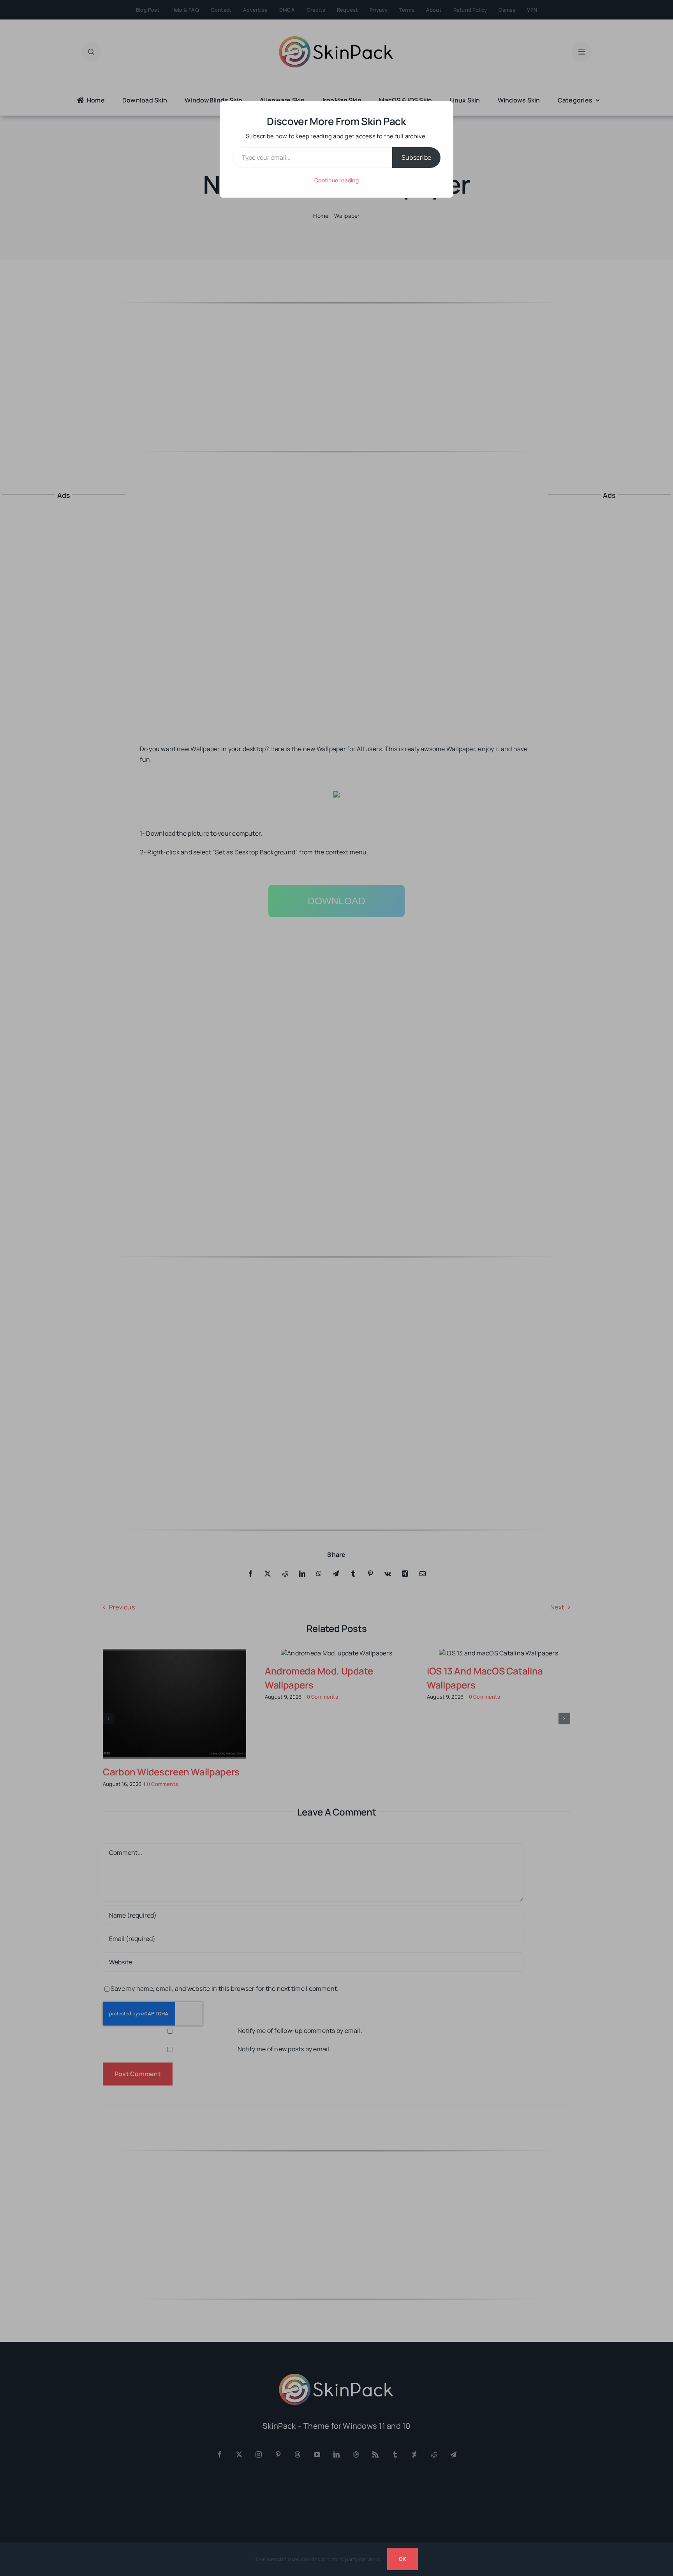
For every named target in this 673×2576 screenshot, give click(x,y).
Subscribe (416, 157)
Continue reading (336, 180)
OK (402, 2559)
